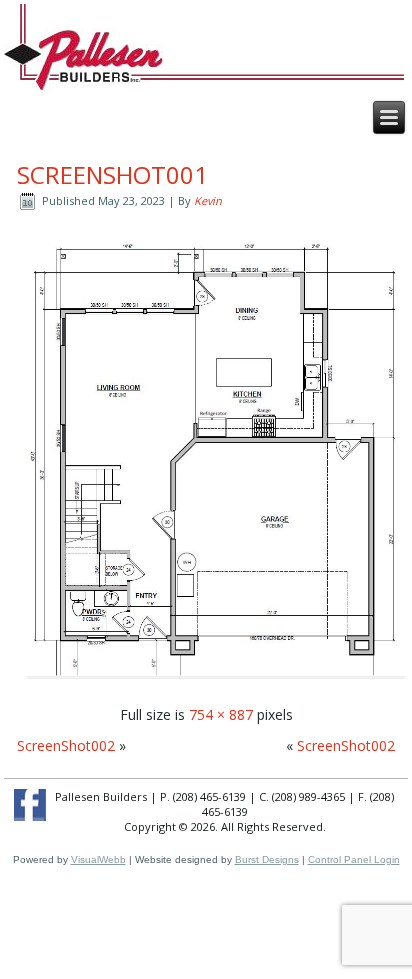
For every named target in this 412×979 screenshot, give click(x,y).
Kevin (208, 200)
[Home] (83, 58)
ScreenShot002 (66, 745)
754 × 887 (221, 714)
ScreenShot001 (112, 174)
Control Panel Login (354, 859)
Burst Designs (267, 859)
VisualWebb (98, 859)
